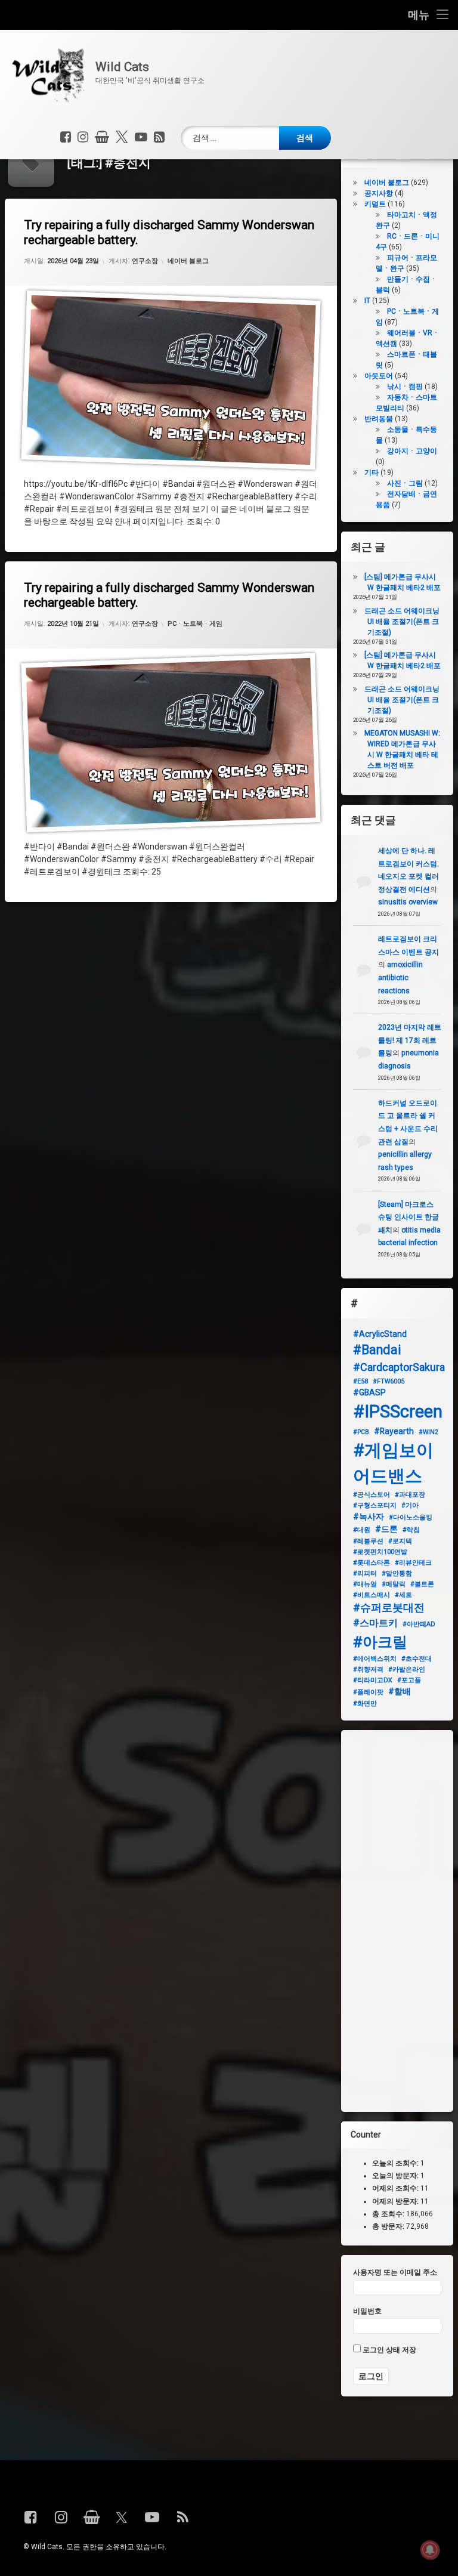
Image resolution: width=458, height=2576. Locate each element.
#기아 (410, 1505)
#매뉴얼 (365, 1584)
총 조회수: (389, 2214)
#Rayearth (394, 1431)
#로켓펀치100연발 (380, 1552)
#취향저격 (368, 1670)
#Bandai (377, 1350)
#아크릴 (380, 1642)
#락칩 (411, 1530)
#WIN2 (428, 1432)
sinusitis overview (408, 902)
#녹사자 (369, 1516)
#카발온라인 (407, 1670)
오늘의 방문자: (396, 2176)
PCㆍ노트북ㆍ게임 (195, 624)
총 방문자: (389, 2226)
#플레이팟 (368, 1692)
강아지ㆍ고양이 (412, 451)
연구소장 (145, 261)
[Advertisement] (397, 1921)
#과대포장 (410, 1495)
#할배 (400, 1691)
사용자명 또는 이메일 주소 (395, 2272)
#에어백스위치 (375, 1659)
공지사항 (379, 193)
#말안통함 (397, 1573)
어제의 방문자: (396, 2201)
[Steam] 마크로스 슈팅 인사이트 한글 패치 (409, 1217)
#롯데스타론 (372, 1563)
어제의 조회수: (396, 2189)
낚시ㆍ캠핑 (405, 387)
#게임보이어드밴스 (393, 1463)
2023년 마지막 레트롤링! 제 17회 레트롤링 (410, 1040)
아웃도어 (379, 376)
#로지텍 (400, 1541)
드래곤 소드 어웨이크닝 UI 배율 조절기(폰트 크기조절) (402, 622)
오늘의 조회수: (396, 2163)
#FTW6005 (389, 1381)
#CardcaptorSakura (399, 1367)
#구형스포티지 (375, 1505)
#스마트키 (375, 1623)
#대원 (362, 1530)
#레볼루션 (368, 1541)
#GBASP (369, 1392)
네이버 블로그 (188, 261)
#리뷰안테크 (413, 1563)
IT (367, 301)
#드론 (386, 1529)
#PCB (361, 1432)
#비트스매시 (372, 1595)
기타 (372, 472)
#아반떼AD (419, 1624)
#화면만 (365, 1704)
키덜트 (375, 204)
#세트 (403, 1595)
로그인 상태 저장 (389, 2350)
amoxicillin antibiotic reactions (400, 977)
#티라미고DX (373, 1680)
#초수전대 (417, 1659)
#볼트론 (422, 1584)
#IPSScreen (398, 1411)
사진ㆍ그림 (405, 483)
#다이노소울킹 (411, 1517)
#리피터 (365, 1573)
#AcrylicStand (380, 1334)
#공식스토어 (372, 1495)
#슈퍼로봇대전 (389, 1607)
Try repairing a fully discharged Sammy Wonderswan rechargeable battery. (169, 232)
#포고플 (409, 1680)
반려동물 (379, 419)
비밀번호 (367, 2311)
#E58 (360, 1381)
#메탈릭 (394, 1584)
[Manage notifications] (430, 2550)
